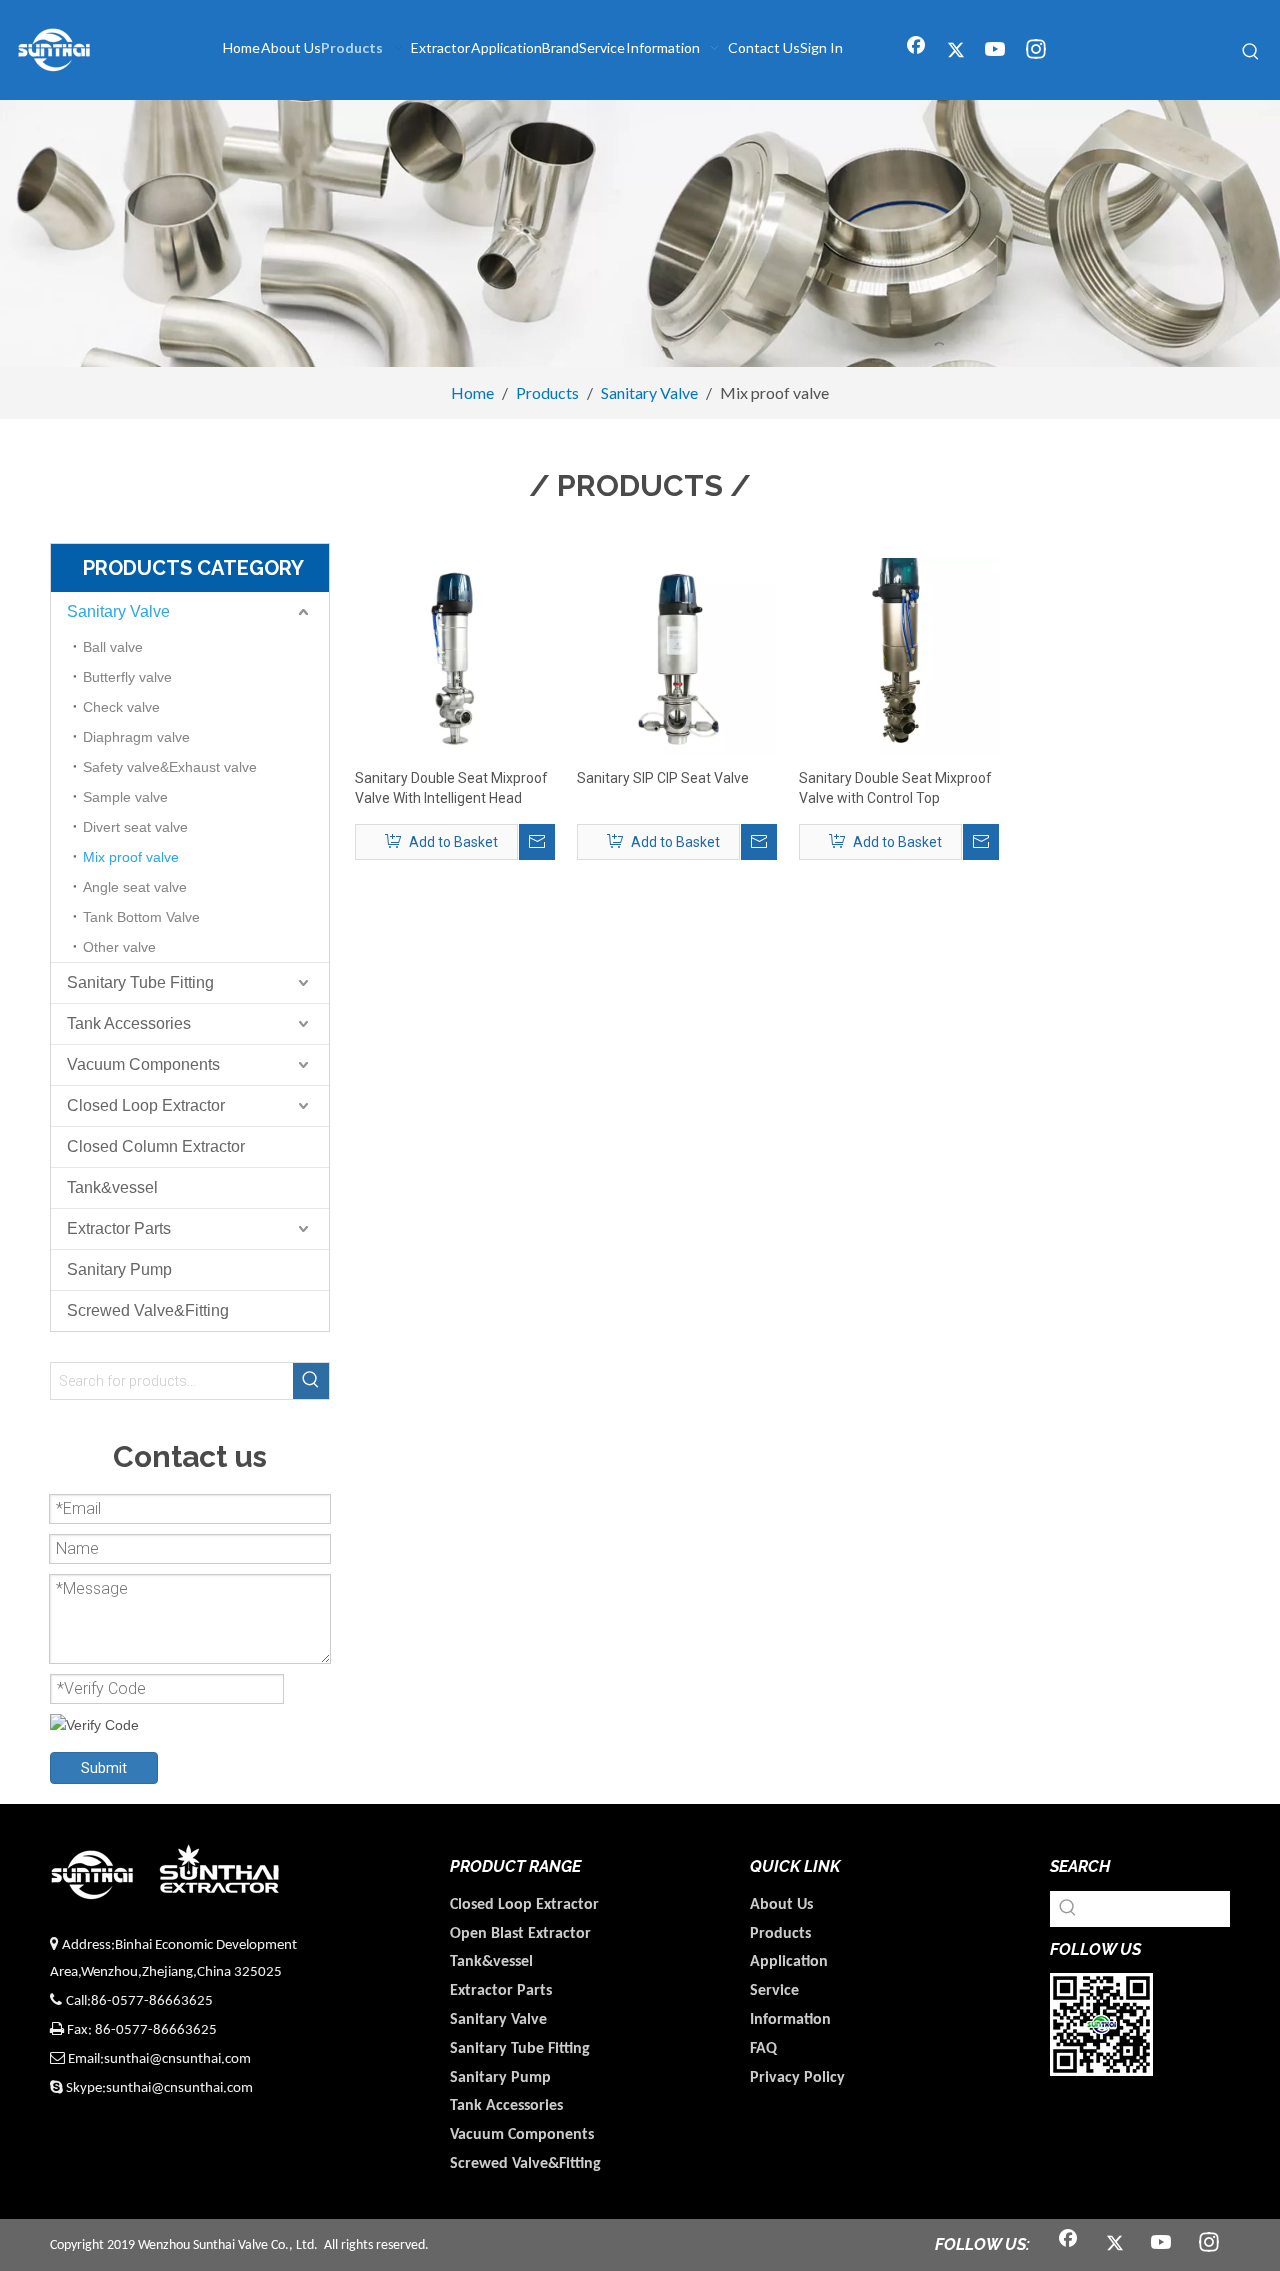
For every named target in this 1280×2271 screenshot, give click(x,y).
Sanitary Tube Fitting (140, 982)
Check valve (121, 707)
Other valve (119, 947)
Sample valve (125, 797)
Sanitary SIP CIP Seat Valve (663, 778)
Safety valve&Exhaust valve (170, 767)
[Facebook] (916, 51)
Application (789, 1962)
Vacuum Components (143, 1064)
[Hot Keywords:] (1251, 52)
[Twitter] (956, 51)
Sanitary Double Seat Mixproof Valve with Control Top (895, 788)
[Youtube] (996, 51)
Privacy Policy (797, 2078)
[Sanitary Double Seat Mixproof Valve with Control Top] (899, 656)
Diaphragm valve (136, 737)
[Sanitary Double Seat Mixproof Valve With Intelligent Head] (455, 656)
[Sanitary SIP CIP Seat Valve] (677, 656)
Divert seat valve (135, 827)
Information (790, 2020)
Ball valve (113, 647)
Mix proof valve (131, 857)
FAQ (763, 2049)
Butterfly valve (127, 677)
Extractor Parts (119, 1228)
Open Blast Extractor (520, 1934)
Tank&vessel (112, 1187)
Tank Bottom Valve (141, 917)
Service (774, 1991)
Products (780, 1934)
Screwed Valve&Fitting (148, 1310)
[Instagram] (1036, 51)
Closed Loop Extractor (146, 1105)
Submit (104, 1768)
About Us (781, 1905)
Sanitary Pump (119, 1269)
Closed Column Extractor (156, 1146)
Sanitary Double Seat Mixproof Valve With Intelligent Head (451, 788)
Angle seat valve (135, 887)
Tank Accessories (129, 1023)
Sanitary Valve (118, 611)
